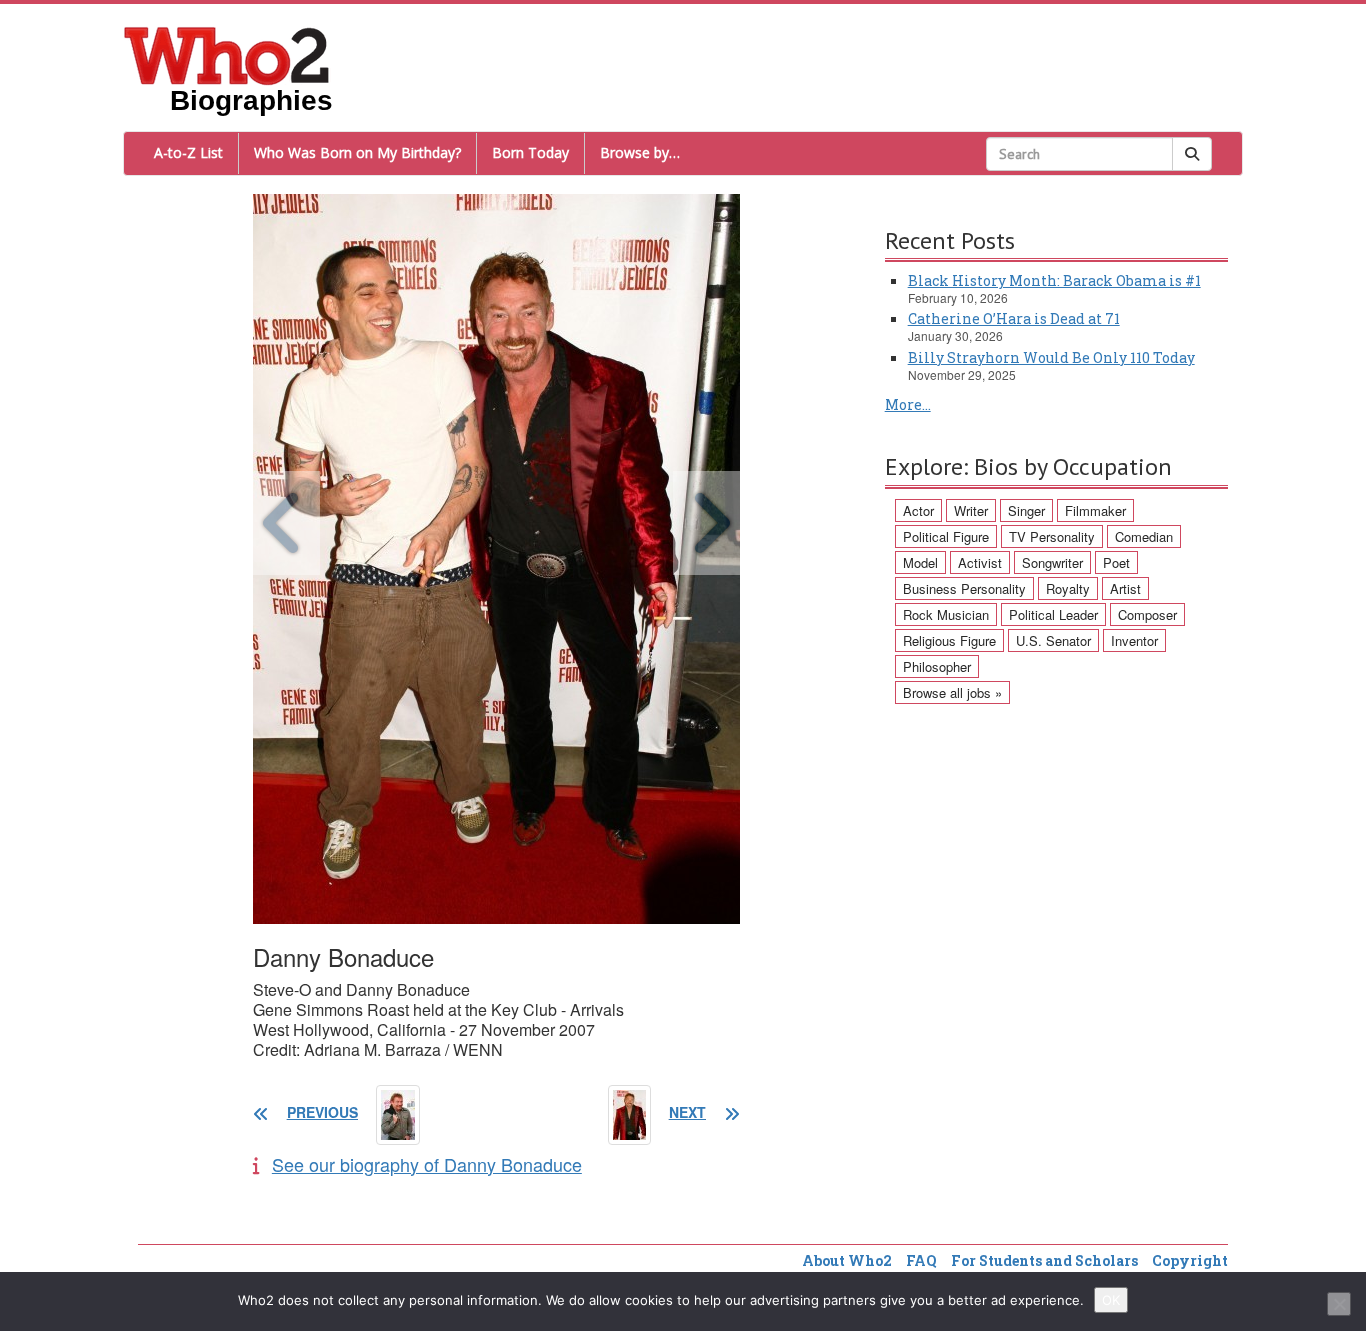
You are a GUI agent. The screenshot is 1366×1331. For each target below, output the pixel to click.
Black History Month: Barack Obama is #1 (1054, 280)
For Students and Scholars (1044, 1260)
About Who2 (847, 1260)
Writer (971, 510)
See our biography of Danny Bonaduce (427, 1164)
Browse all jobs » (952, 692)
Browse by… (640, 152)
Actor (918, 510)
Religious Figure (949, 640)
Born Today (530, 152)
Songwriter (1052, 562)
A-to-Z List (188, 152)
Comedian (1144, 536)
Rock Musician (946, 614)
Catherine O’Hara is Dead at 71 (1014, 318)
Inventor (1134, 640)
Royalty (1068, 588)
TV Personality (1052, 536)
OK (1111, 1300)
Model (920, 562)
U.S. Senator (1053, 640)
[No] (1339, 1304)
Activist (980, 562)
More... (908, 404)
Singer (1026, 510)
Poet (1116, 562)
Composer (1147, 614)
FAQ (921, 1260)
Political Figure (946, 536)
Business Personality (964, 588)
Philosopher (937, 666)
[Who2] (227, 54)
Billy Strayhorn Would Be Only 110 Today (1051, 357)
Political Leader (1053, 614)
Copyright (1190, 1260)
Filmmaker (1095, 510)
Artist (1125, 588)
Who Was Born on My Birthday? (357, 152)
